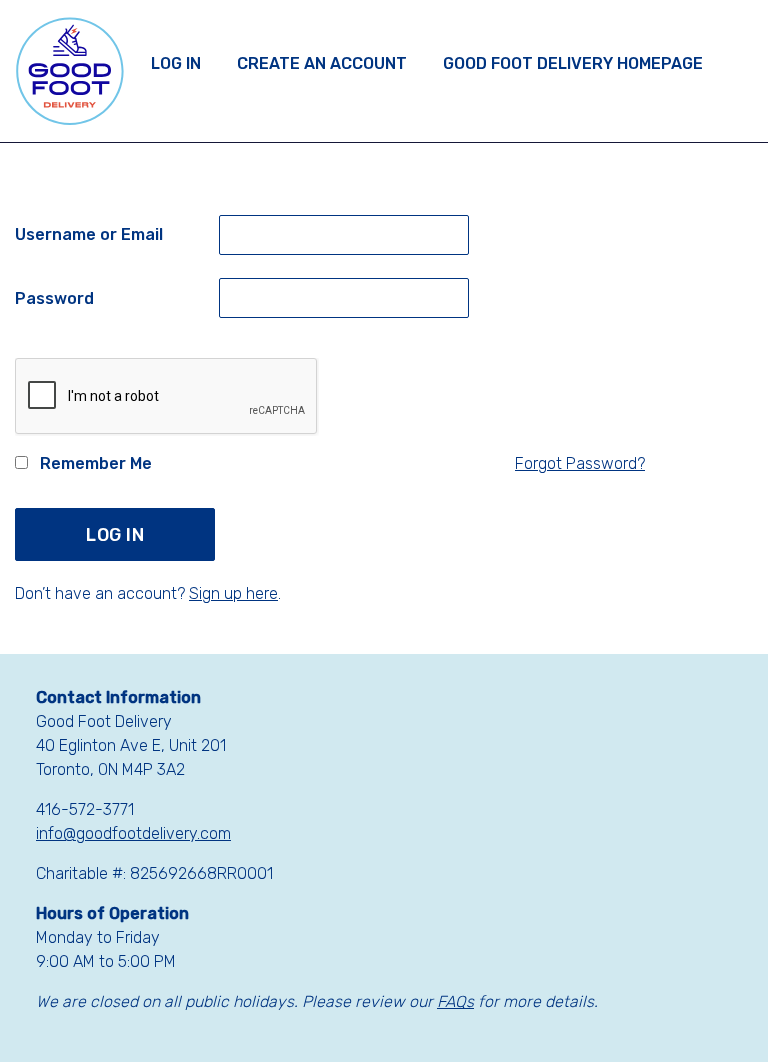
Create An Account (322, 63)
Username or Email (89, 234)
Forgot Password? (580, 463)
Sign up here (233, 593)
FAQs (455, 1001)
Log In (176, 63)
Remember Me (94, 463)
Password (54, 298)
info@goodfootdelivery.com (133, 833)
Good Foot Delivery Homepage (573, 63)
